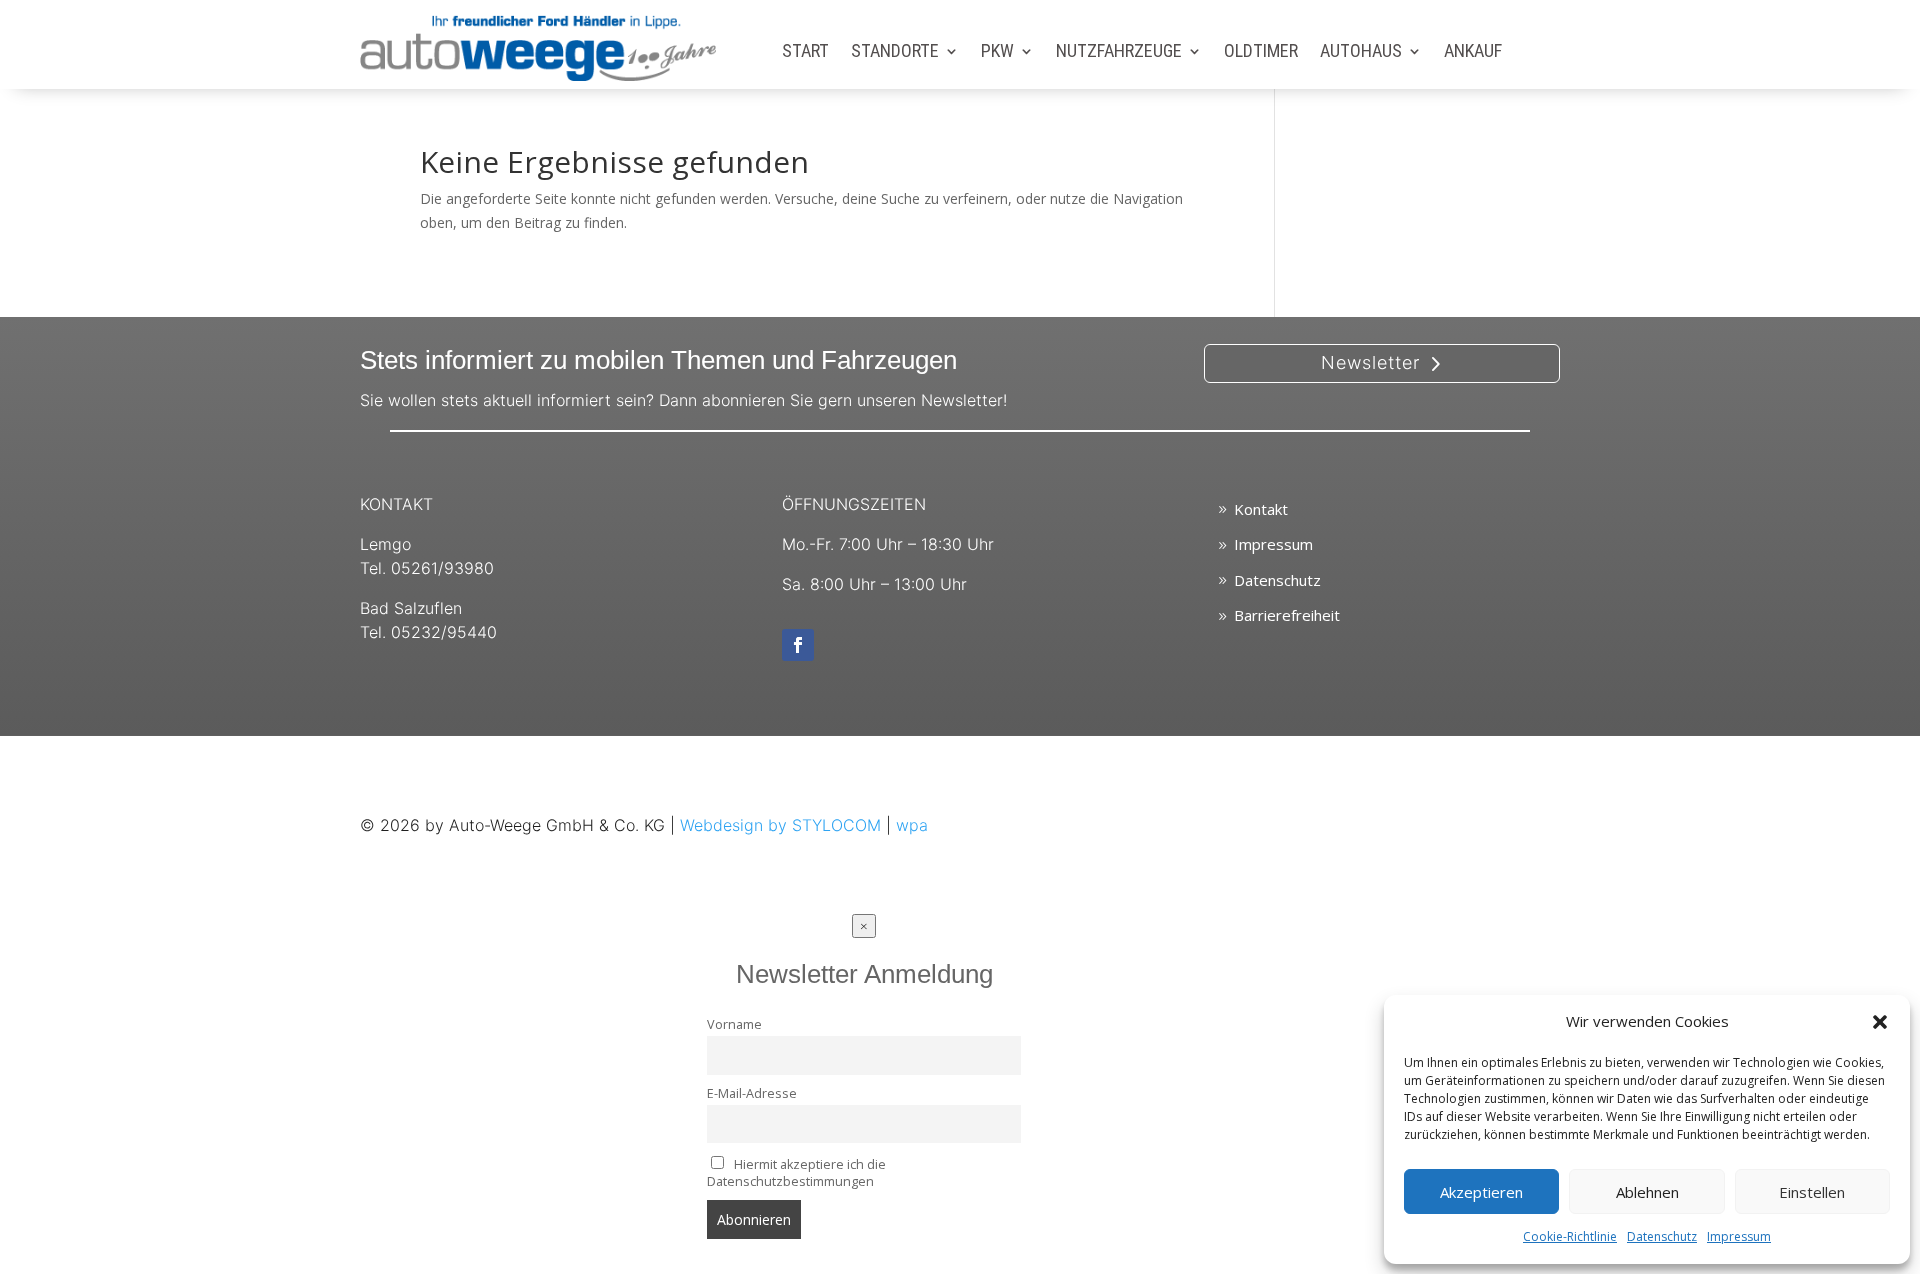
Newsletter (1370, 362)
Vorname (734, 1024)
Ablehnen (1647, 1192)
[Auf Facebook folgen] (798, 645)
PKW (997, 52)
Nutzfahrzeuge (1119, 52)
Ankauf (1473, 52)
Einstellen (1812, 1192)
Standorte (895, 52)
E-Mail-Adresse (752, 1093)
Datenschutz (1662, 1236)
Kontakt (1261, 509)
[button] (1880, 1022)
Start (805, 52)
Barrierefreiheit (1287, 615)
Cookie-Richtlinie (1570, 1236)
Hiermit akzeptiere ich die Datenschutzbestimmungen (796, 1173)
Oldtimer (1261, 52)
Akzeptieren (1481, 1192)
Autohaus (1361, 52)
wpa (912, 825)
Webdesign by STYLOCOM (780, 825)
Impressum (1739, 1236)
